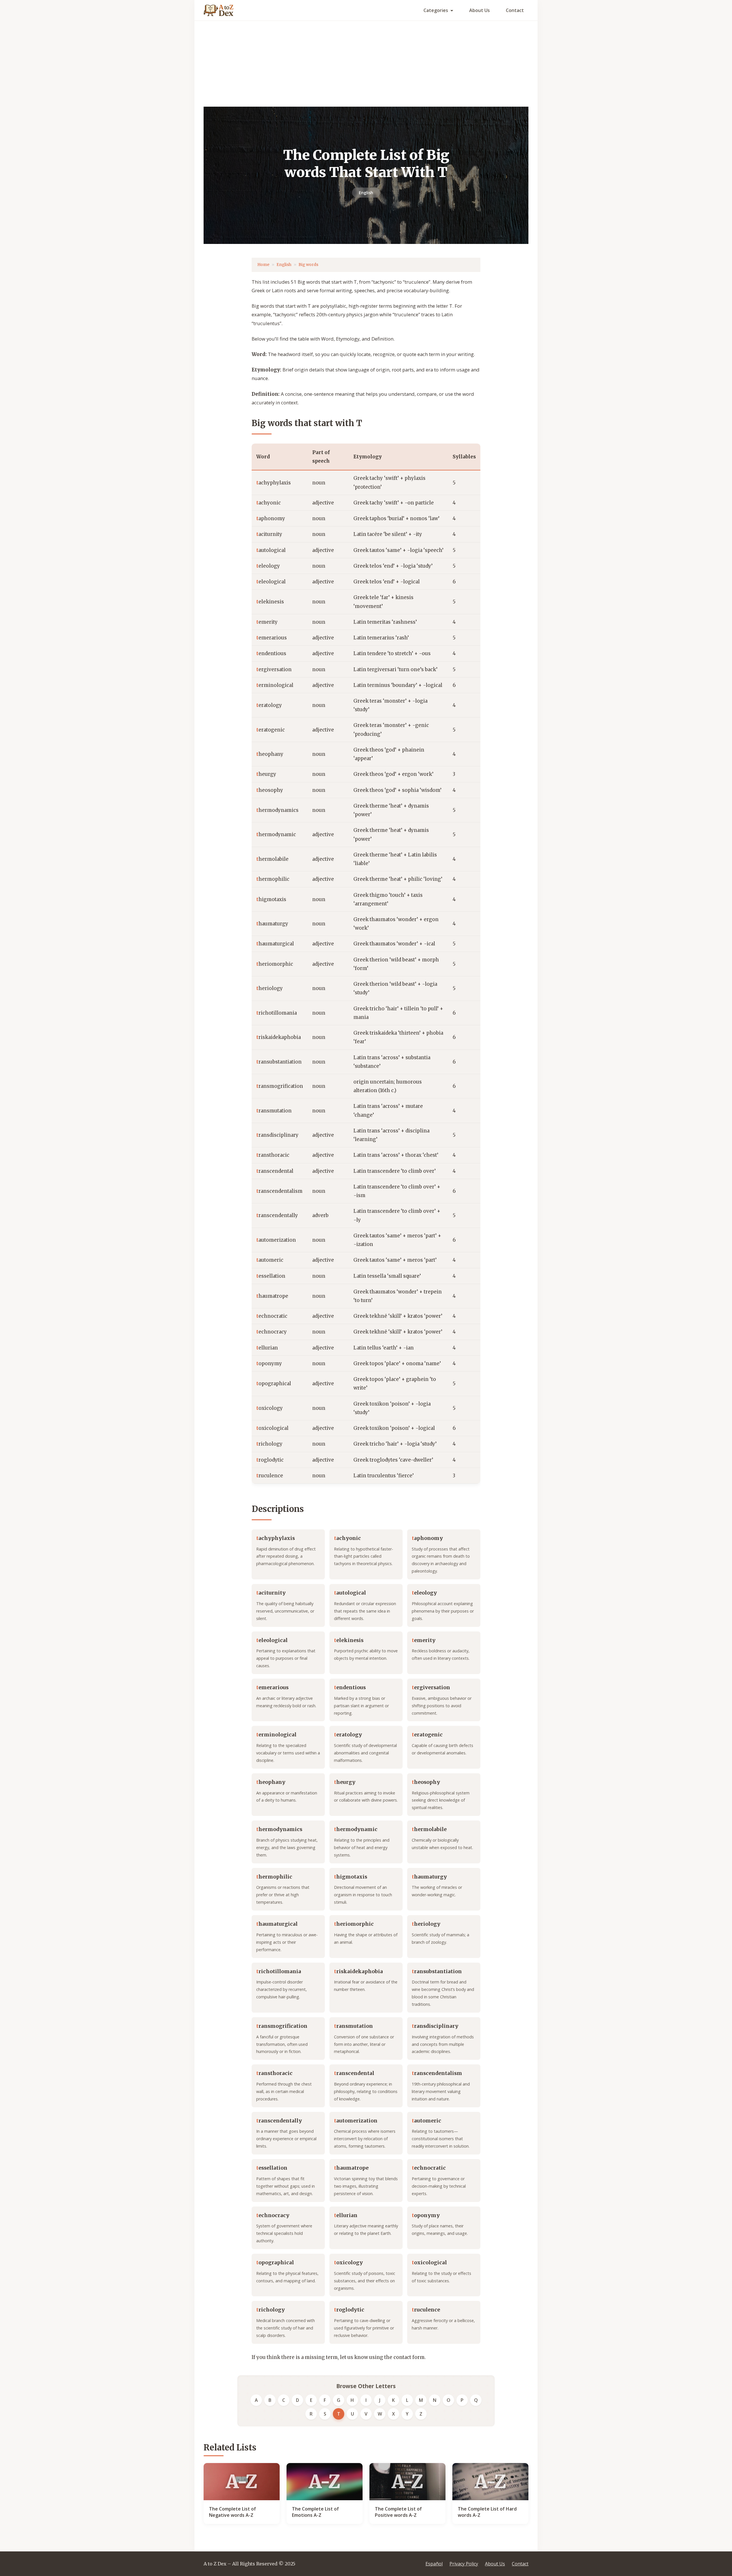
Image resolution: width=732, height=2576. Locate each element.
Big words (308, 265)
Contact (515, 10)
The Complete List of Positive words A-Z (398, 2512)
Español (434, 2564)
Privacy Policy (464, 2564)
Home (263, 265)
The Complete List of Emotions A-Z (315, 2512)
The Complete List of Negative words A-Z (232, 2512)
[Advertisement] (366, 64)
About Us (480, 10)
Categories (436, 10)
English (366, 193)
